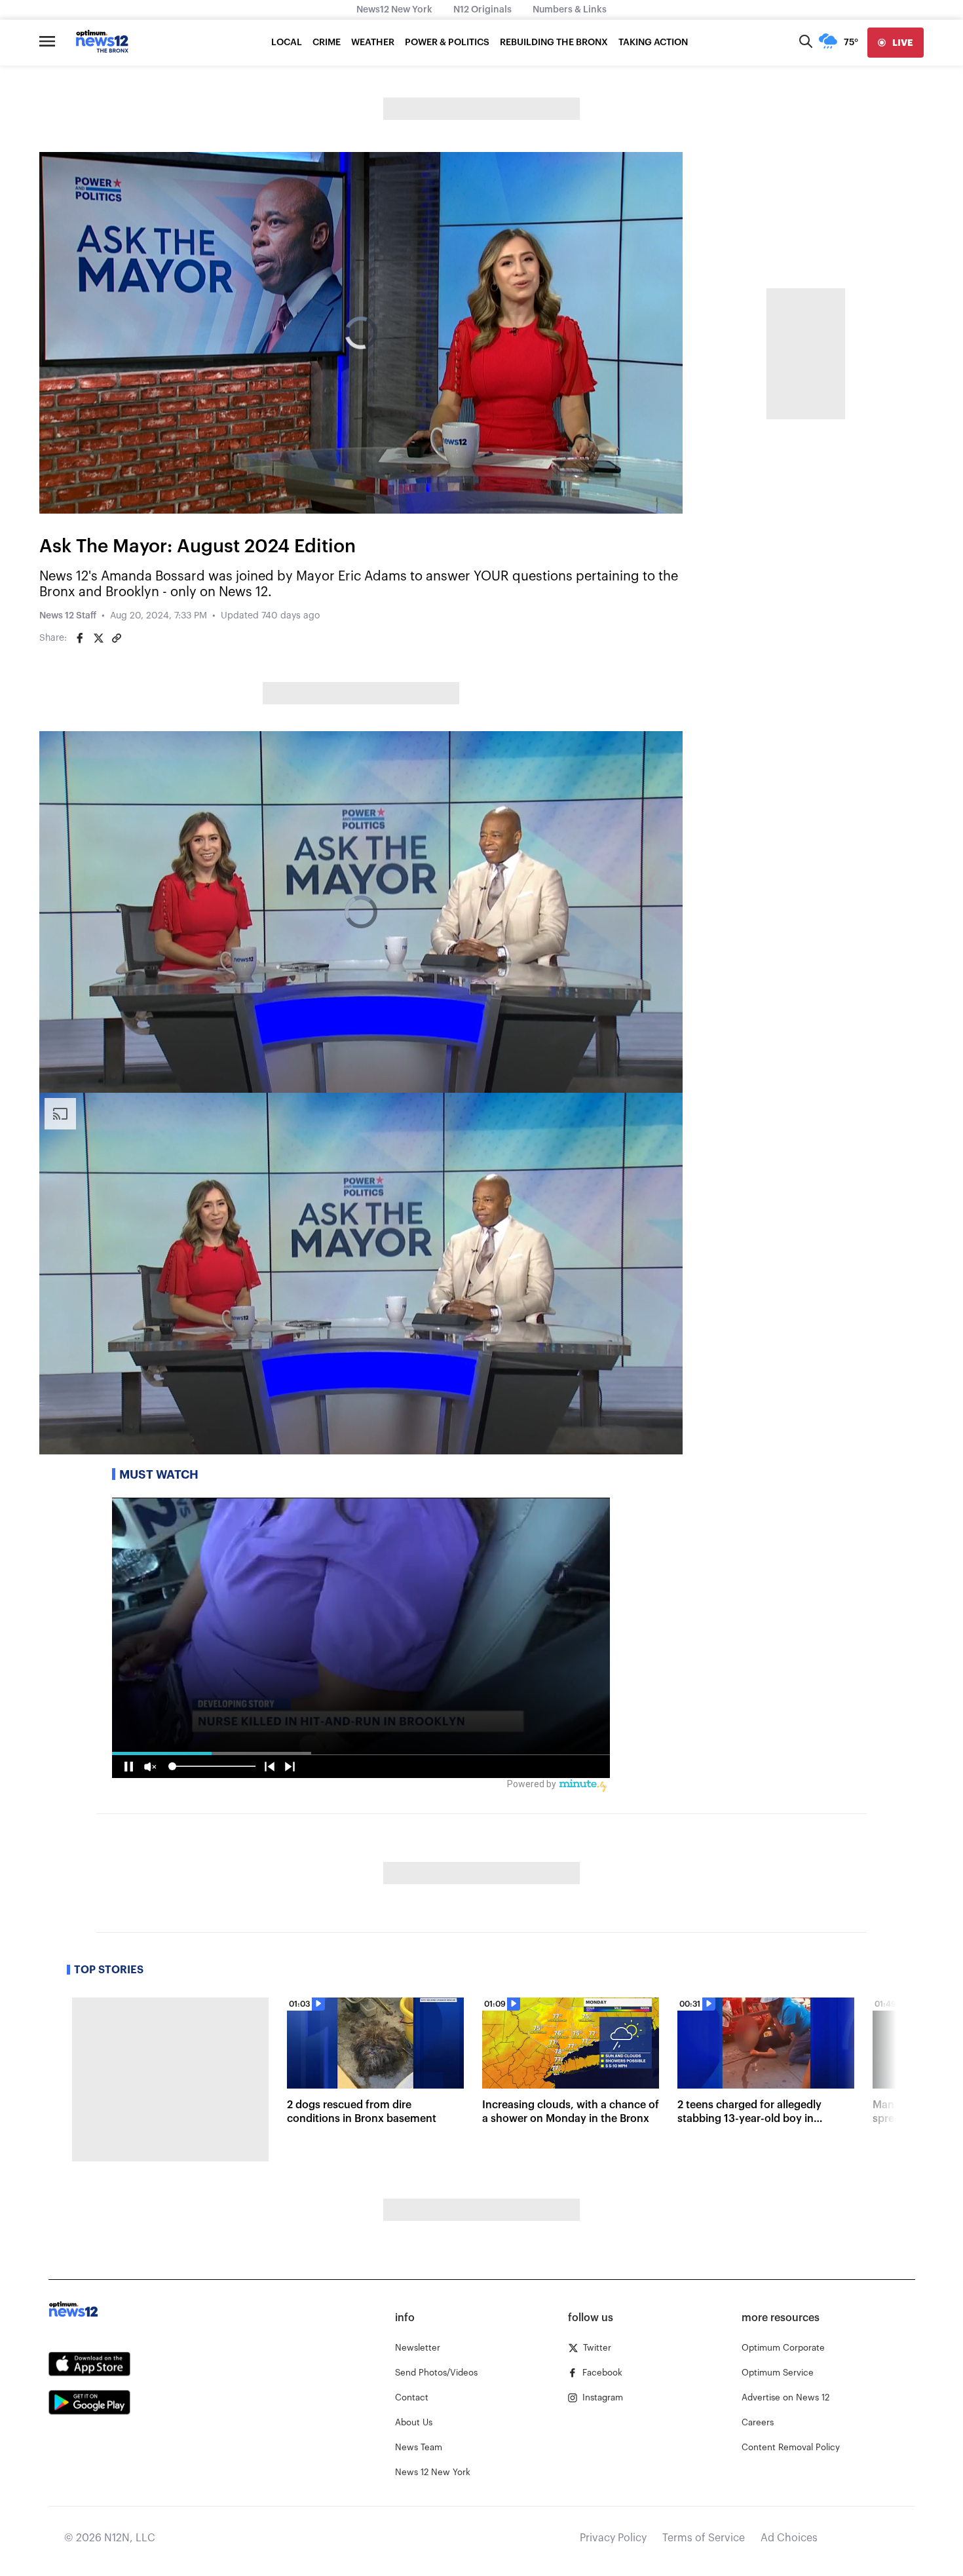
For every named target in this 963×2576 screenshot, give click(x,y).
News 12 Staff (68, 616)
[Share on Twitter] (98, 638)
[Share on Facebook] (80, 638)
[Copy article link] (117, 638)
